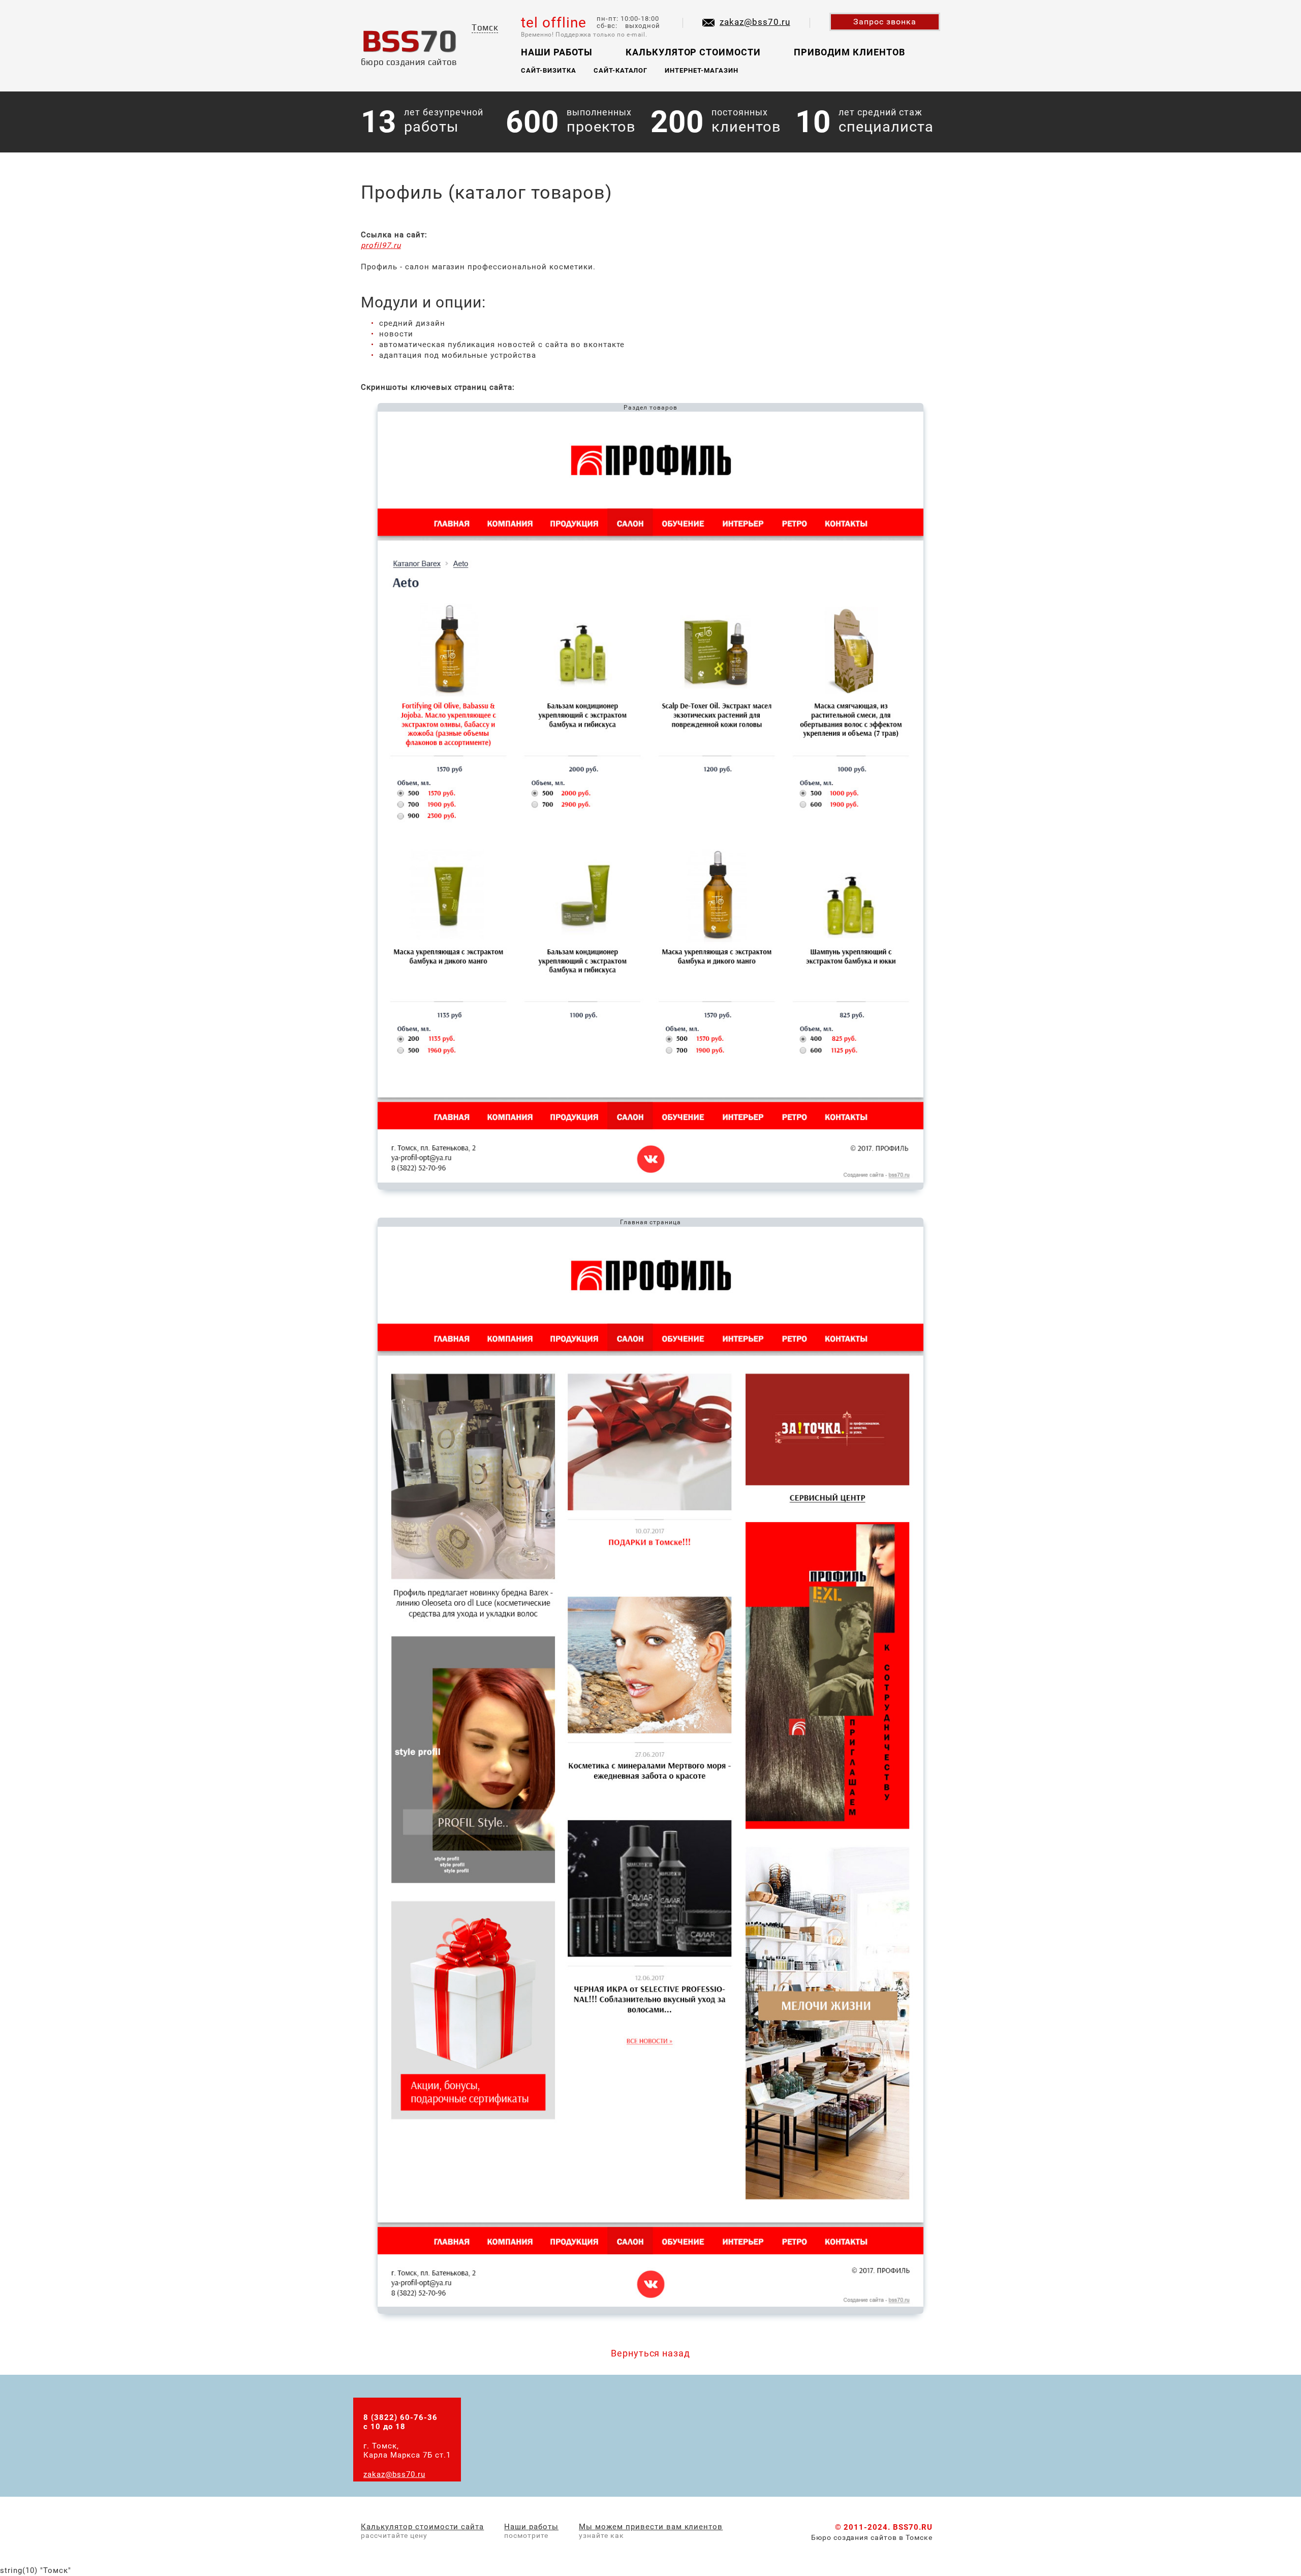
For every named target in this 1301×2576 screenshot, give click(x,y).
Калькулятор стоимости (693, 52)
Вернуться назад (651, 2353)
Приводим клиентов (849, 52)
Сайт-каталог (621, 70)
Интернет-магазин (702, 70)
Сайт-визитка (549, 70)
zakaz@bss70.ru (755, 22)
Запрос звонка (885, 22)
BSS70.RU (913, 2527)
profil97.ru (381, 245)
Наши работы (557, 52)
